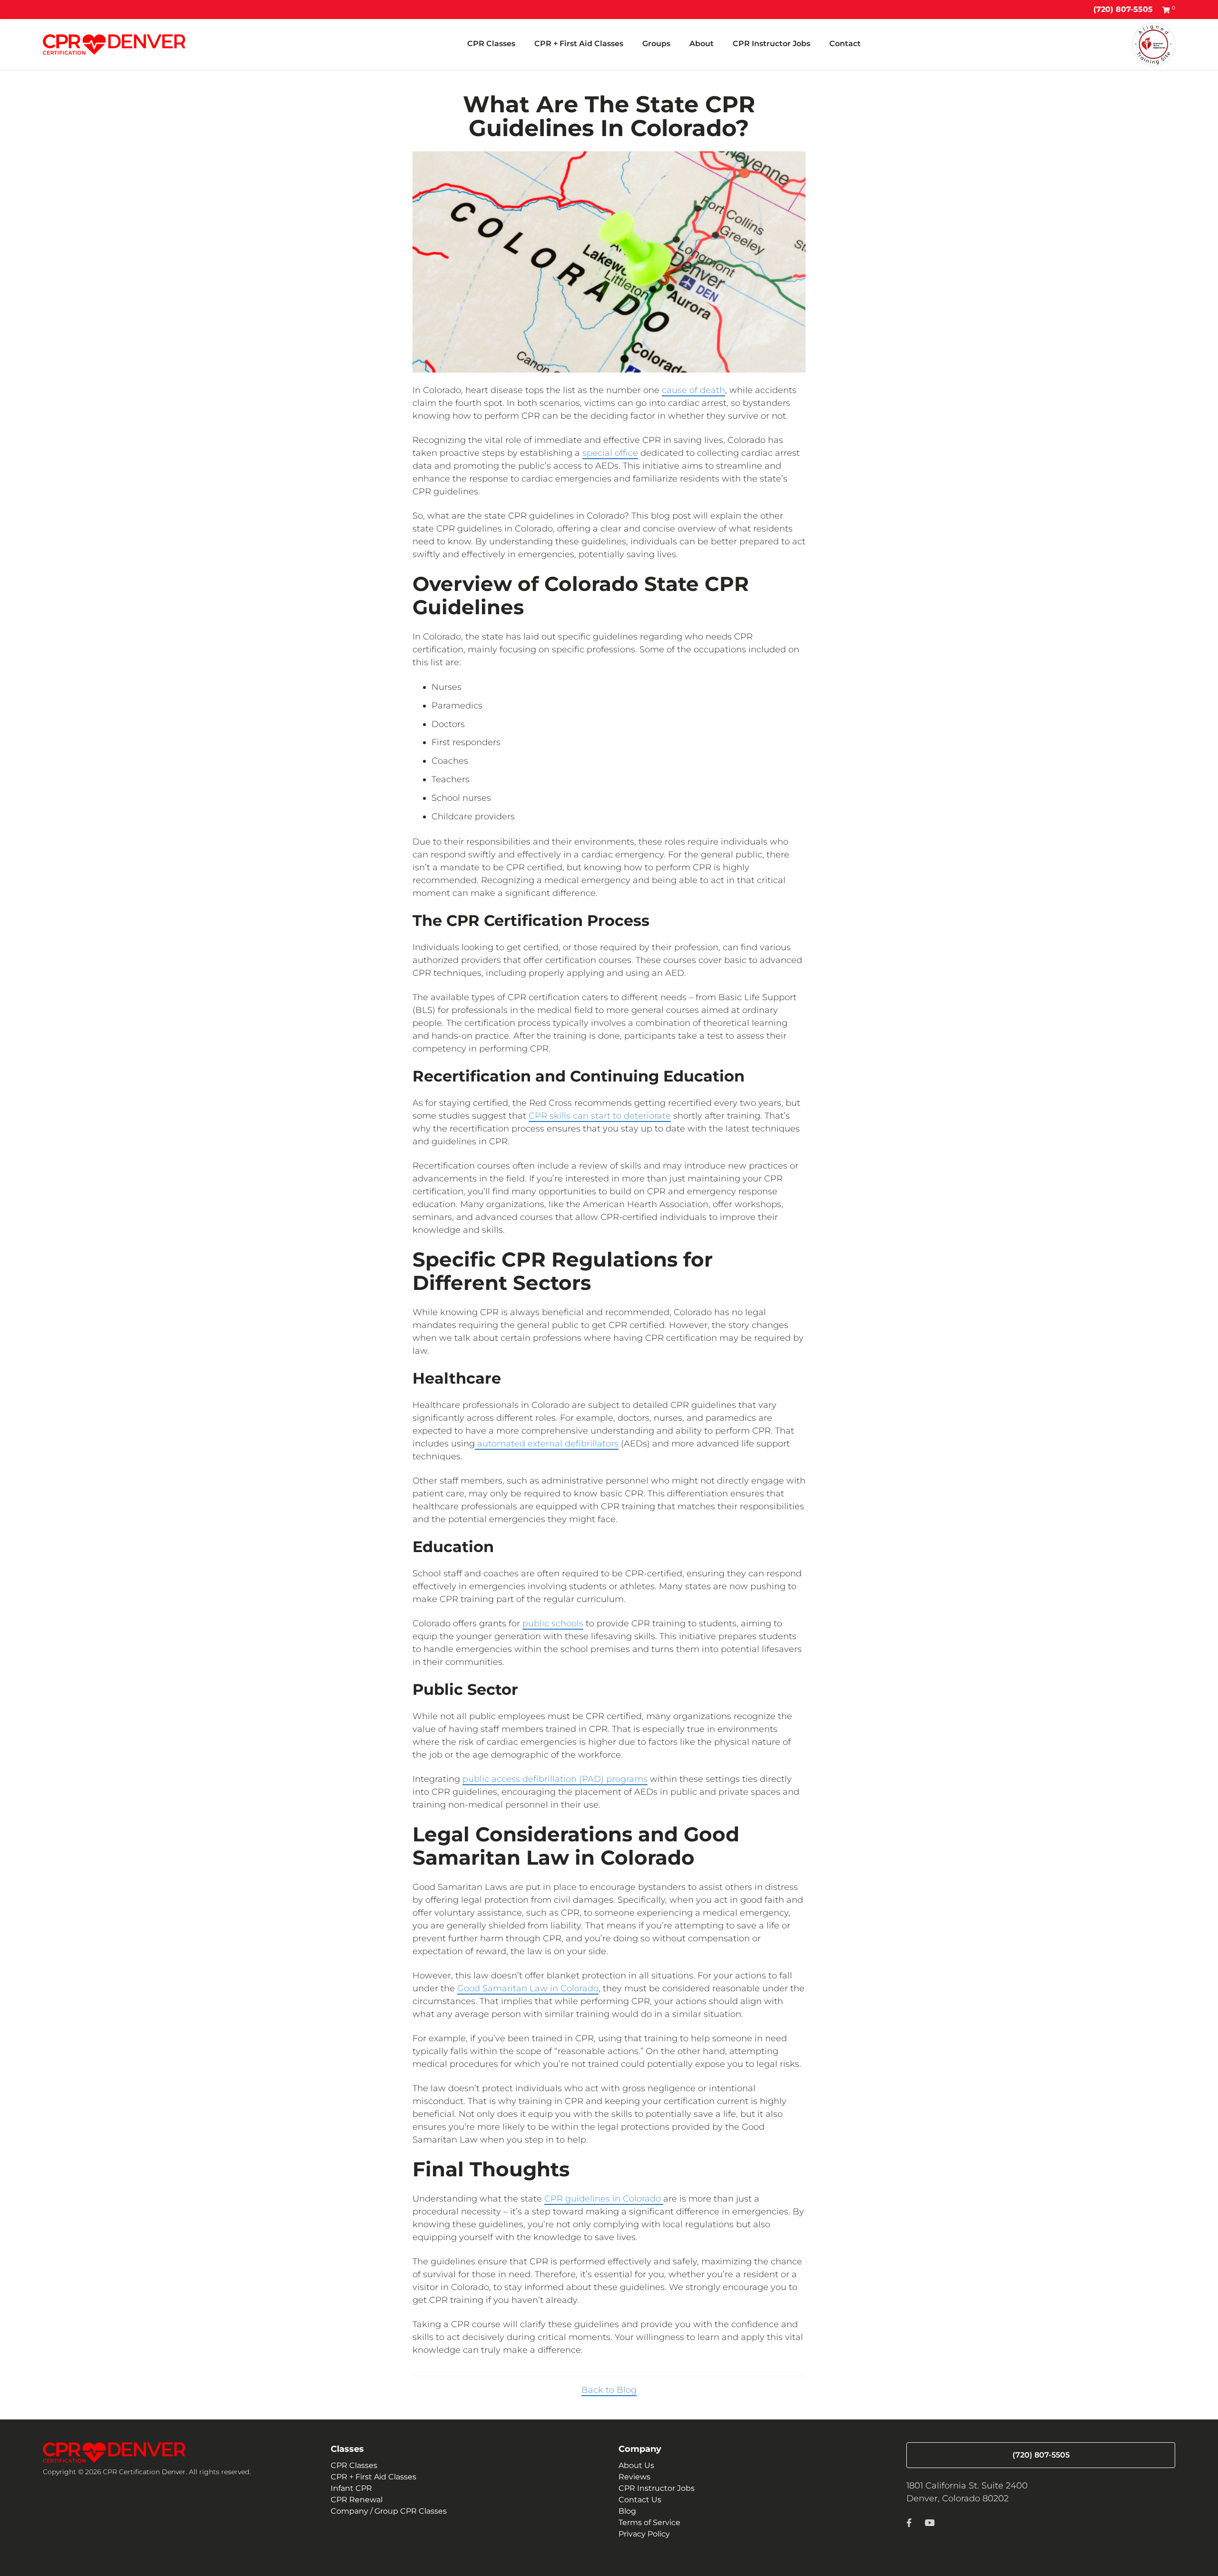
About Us (636, 2465)
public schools (553, 1623)
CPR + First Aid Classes (579, 44)
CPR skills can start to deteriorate (600, 1116)
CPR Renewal (357, 2500)
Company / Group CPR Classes (389, 2511)
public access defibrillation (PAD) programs (555, 1779)
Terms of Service (649, 2522)
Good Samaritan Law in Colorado (528, 1988)
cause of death (693, 390)
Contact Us (640, 2500)
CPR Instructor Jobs (771, 44)
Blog (627, 2511)
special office (610, 453)
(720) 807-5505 (1123, 9)
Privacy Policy (644, 2534)
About (702, 44)
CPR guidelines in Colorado (604, 2199)
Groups (656, 44)
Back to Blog (609, 2390)
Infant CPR (351, 2488)
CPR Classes (491, 44)
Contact (845, 44)
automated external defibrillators (547, 1444)
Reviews (634, 2477)
